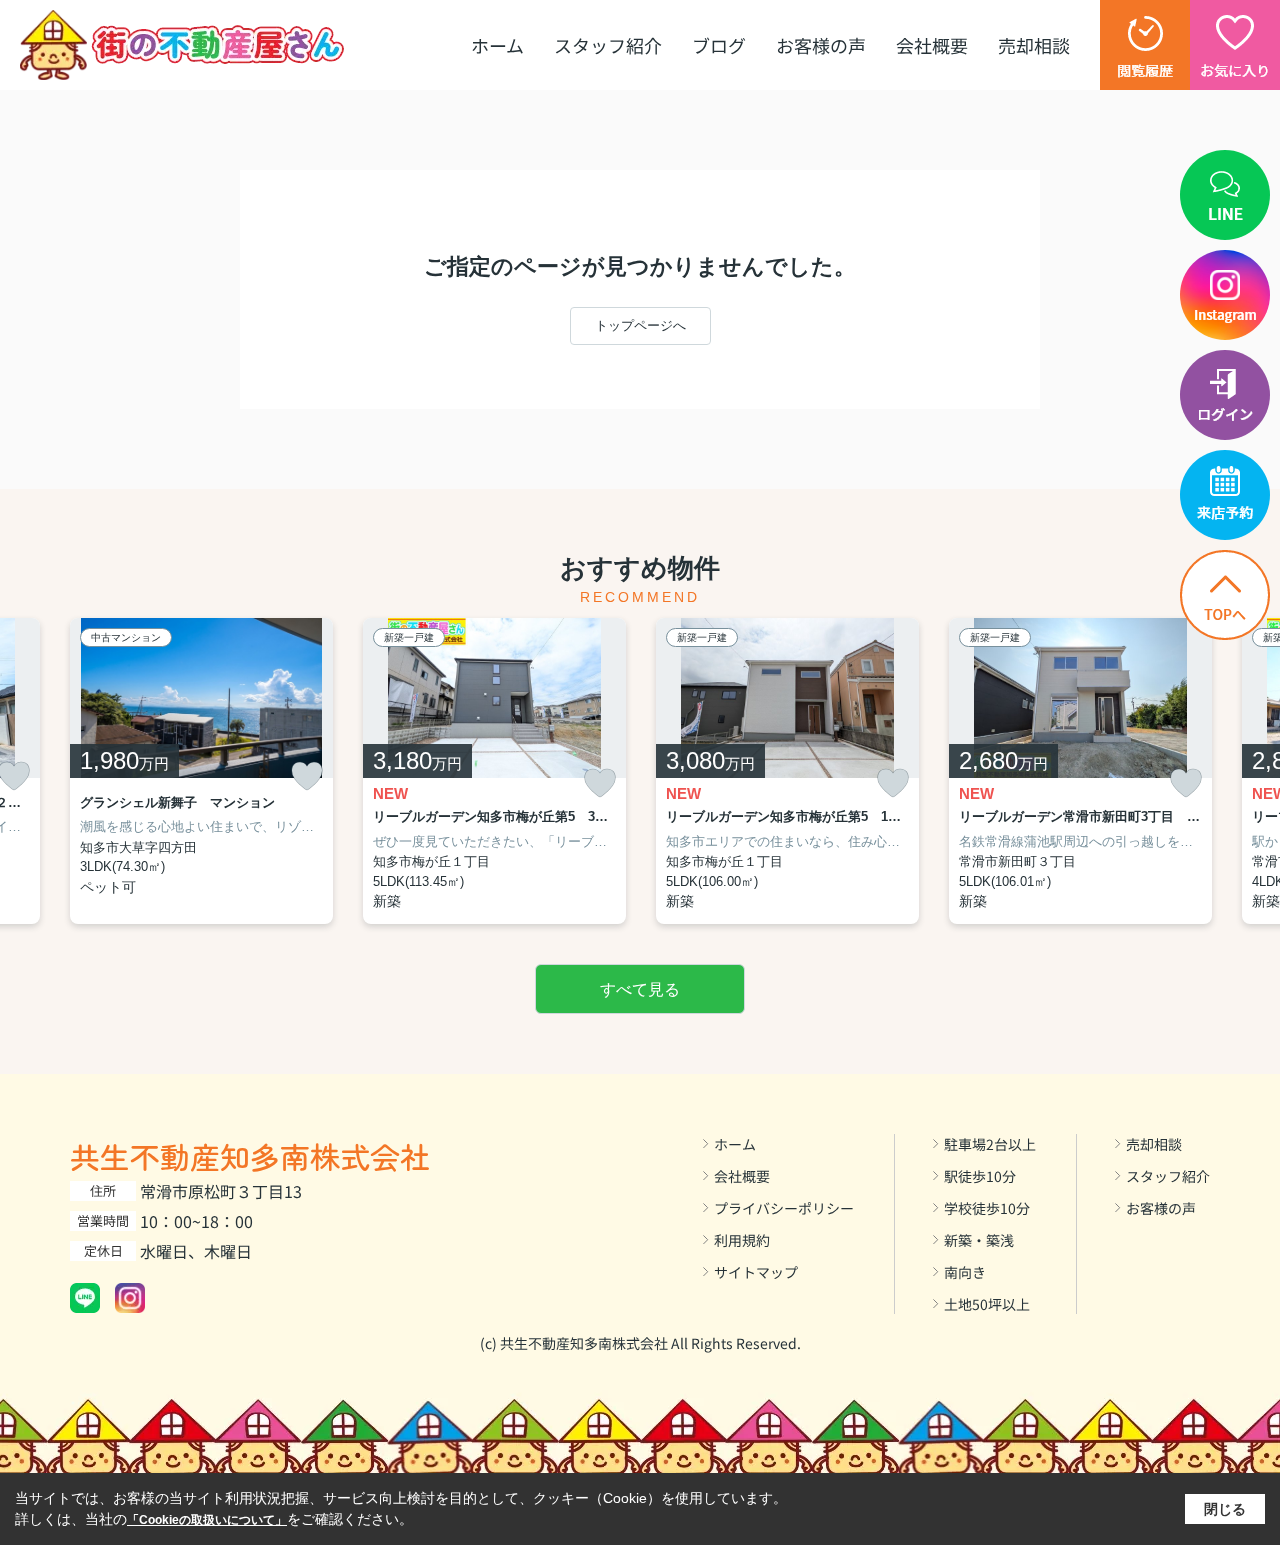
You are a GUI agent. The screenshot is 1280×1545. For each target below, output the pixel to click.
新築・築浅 (979, 1240)
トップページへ (640, 325)
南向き (965, 1272)
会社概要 (932, 45)
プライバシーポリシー (784, 1208)
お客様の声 (821, 45)
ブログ (719, 45)
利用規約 (742, 1240)
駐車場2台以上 (990, 1144)
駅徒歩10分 (980, 1176)
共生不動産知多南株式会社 (250, 1156)
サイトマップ (756, 1272)
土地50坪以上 (987, 1304)
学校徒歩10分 (987, 1208)
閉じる (1225, 1509)
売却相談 (1034, 45)
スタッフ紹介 (608, 45)
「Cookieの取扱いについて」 (207, 1520)
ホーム (497, 45)
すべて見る (640, 989)
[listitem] (201, 771)
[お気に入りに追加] (307, 776)
